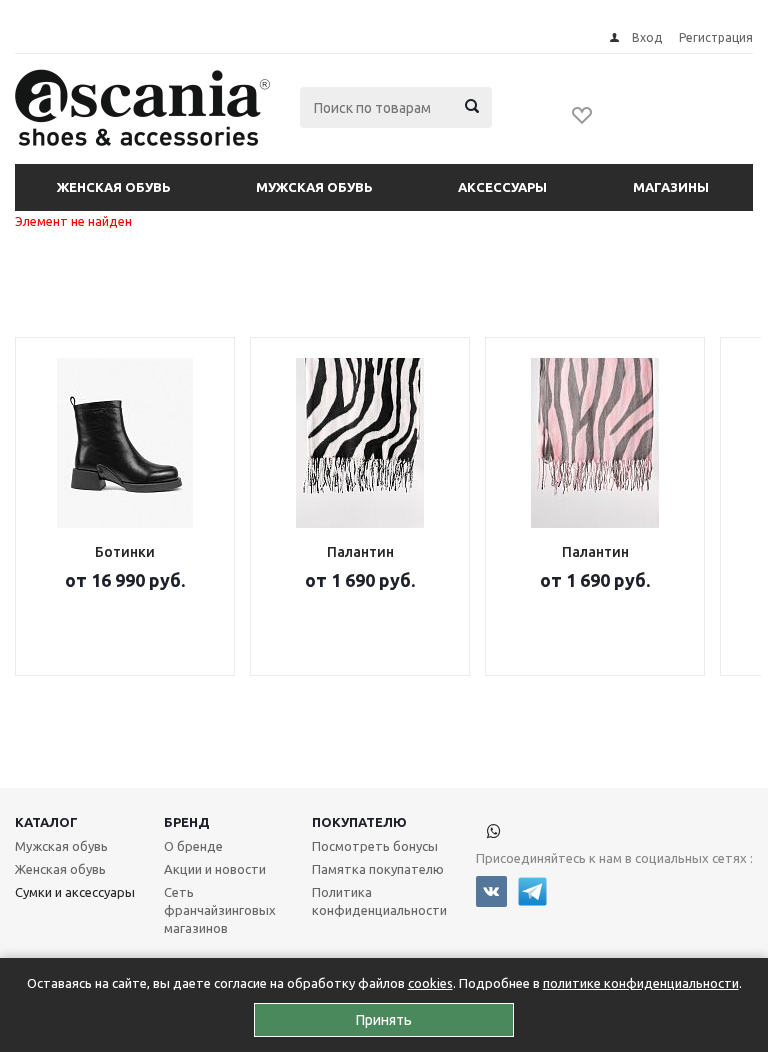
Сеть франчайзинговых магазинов (220, 910)
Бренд (187, 822)
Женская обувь (114, 187)
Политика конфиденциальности (379, 901)
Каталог (46, 822)
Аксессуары (502, 187)
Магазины (671, 187)
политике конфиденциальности (641, 983)
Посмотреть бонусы (375, 846)
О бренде (193, 846)
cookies (430, 983)
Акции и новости (215, 869)
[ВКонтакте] (491, 891)
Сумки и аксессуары (75, 892)
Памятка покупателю (378, 869)
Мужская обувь (314, 187)
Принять (384, 1020)
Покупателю (359, 822)
